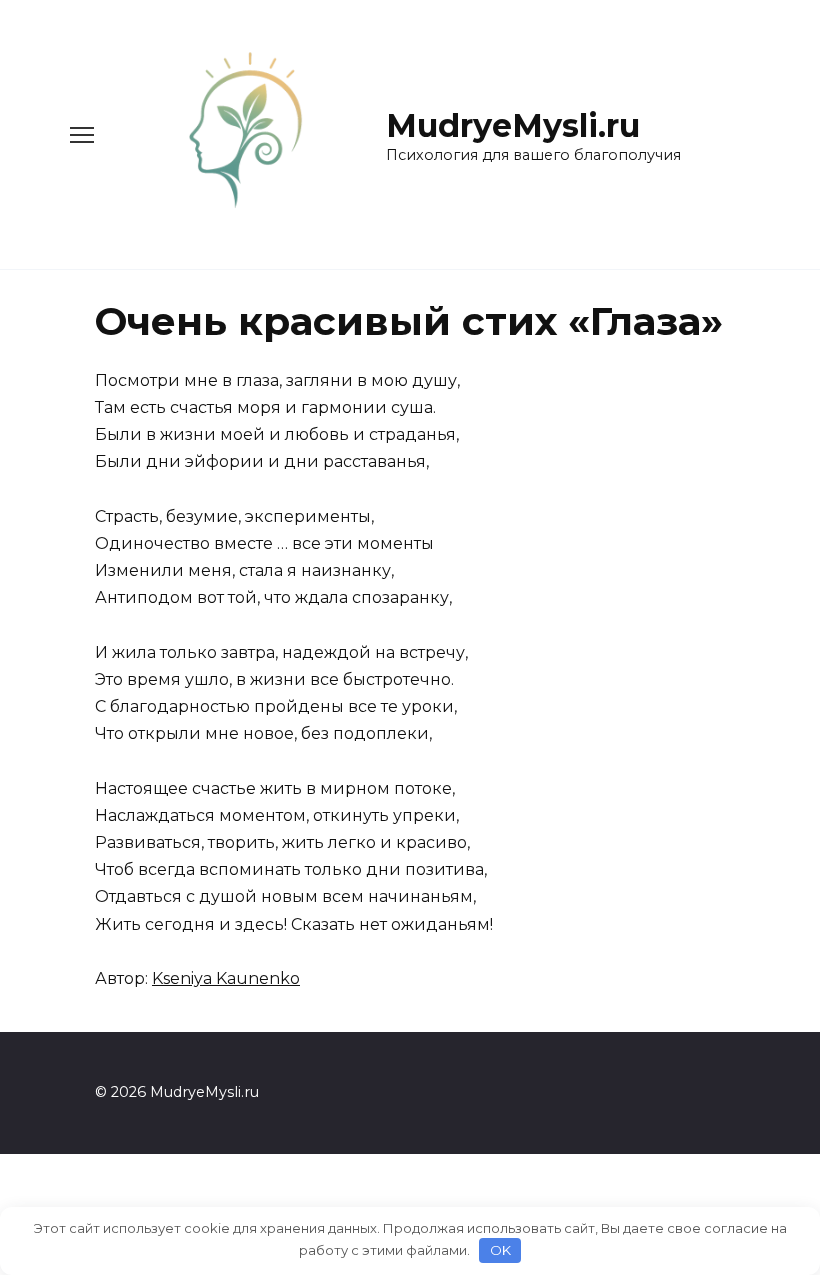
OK (500, 1250)
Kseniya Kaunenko (226, 978)
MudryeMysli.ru (513, 125)
